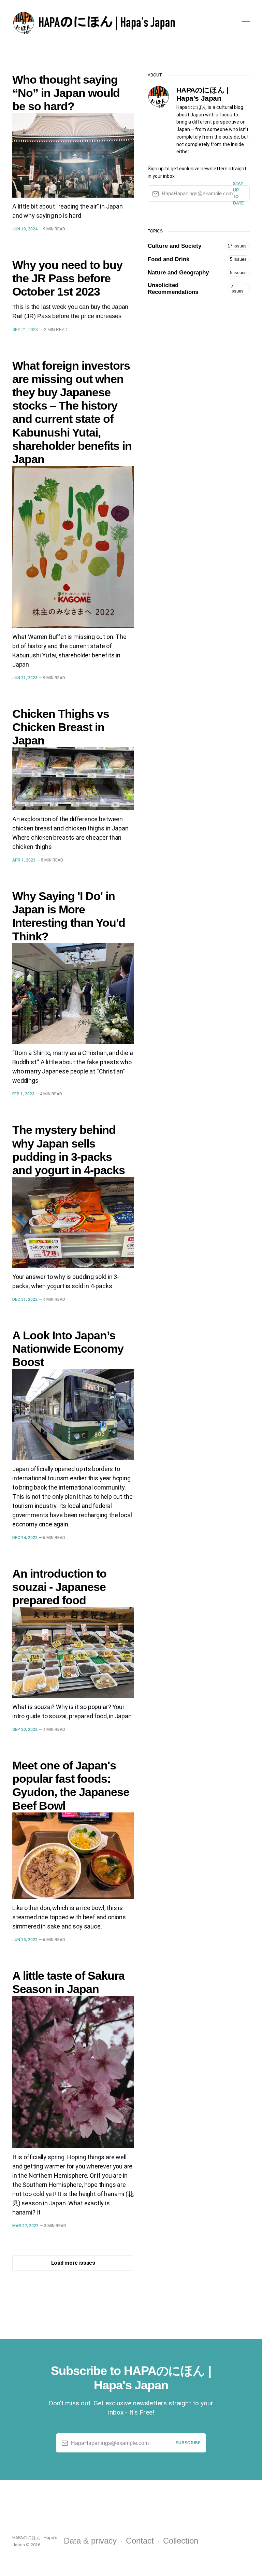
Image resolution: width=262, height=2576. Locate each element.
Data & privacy (90, 2541)
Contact (140, 2541)
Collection (181, 2541)
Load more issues (73, 2263)
